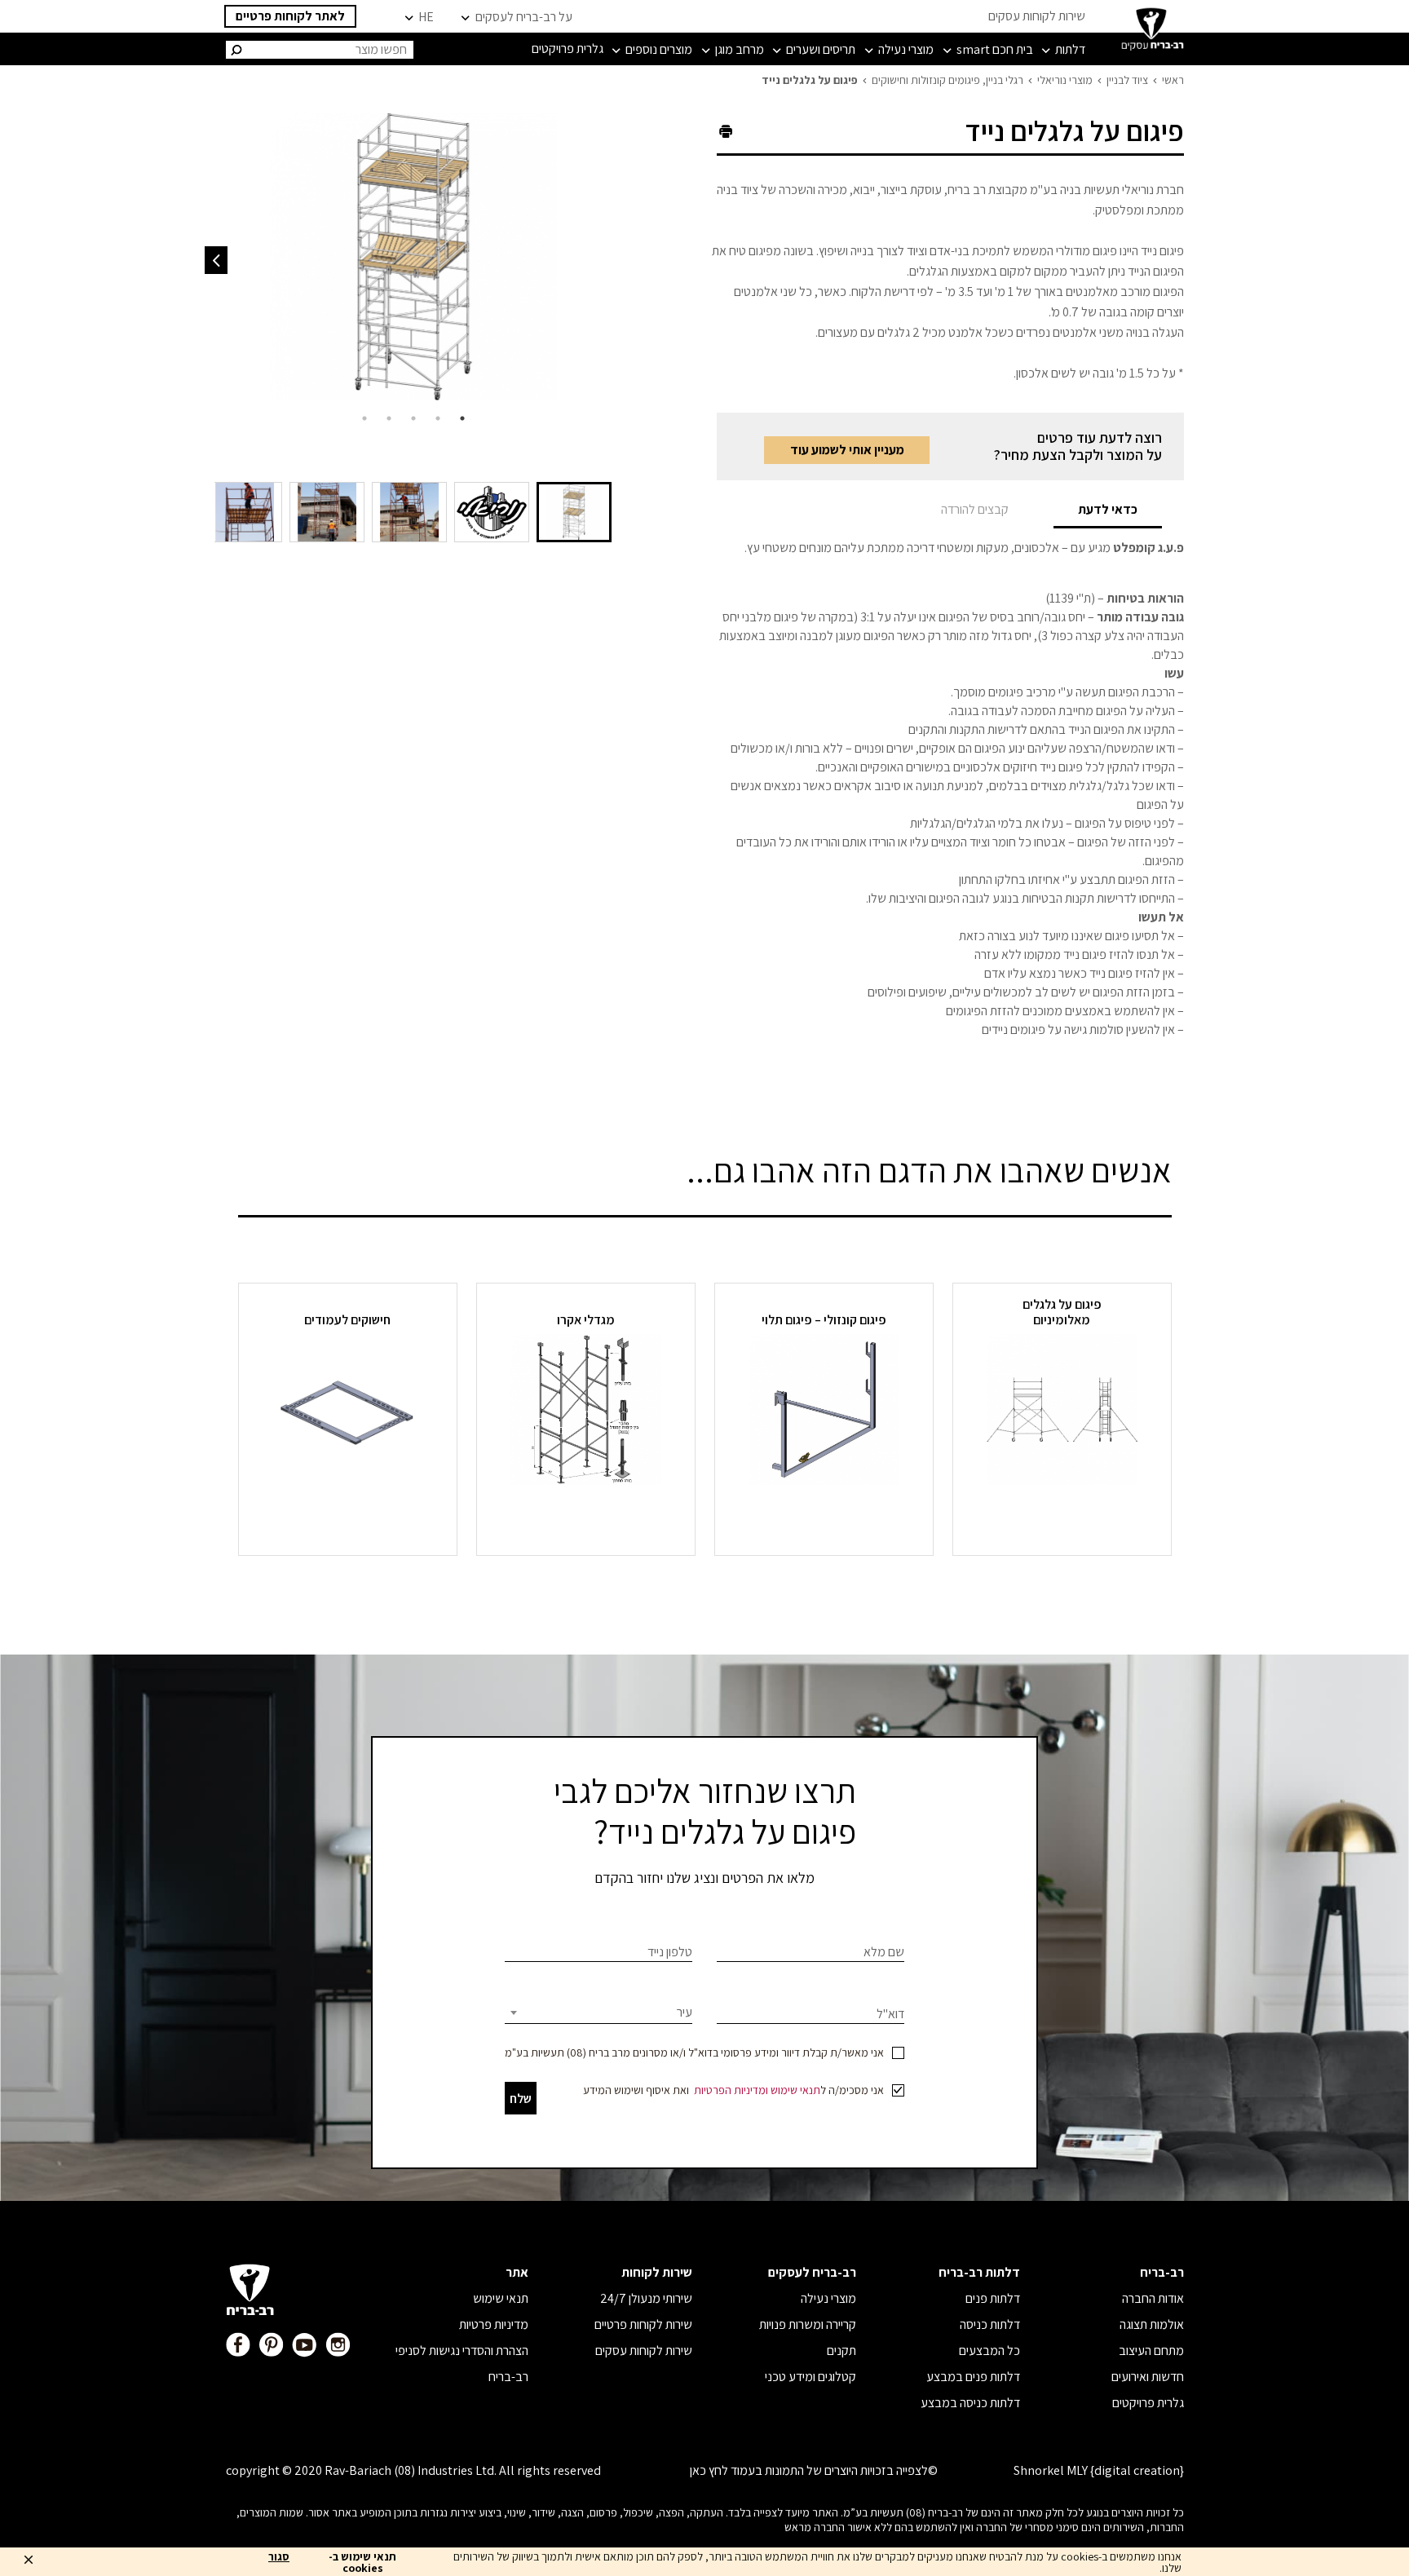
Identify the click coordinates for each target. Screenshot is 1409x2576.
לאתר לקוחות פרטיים (290, 16)
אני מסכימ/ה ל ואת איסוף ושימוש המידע (733, 2090)
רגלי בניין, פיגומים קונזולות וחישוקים (947, 80)
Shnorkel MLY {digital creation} (1099, 2470)
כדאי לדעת (1108, 509)
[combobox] (598, 2013)
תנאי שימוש (795, 2090)
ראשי (1173, 80)
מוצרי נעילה (828, 2298)
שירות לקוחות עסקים (1037, 16)
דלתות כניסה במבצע (970, 2403)
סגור (279, 2557)
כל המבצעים (989, 2351)
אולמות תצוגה (1152, 2324)
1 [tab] (462, 418)
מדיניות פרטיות (494, 2324)
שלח (521, 2099)
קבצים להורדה (975, 509)
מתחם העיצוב (1151, 2351)
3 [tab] (413, 418)
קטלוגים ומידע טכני (811, 2377)
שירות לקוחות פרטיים (643, 2324)
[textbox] (598, 2013)
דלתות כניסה (990, 2324)
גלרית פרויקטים (1148, 2403)
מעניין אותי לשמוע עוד (847, 450)
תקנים (841, 2351)
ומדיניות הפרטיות (731, 2090)
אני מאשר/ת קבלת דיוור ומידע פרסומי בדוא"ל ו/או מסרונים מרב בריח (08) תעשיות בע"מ (694, 2052)
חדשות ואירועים (1148, 2377)
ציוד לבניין (1127, 80)
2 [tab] (438, 418)
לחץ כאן (709, 2470)
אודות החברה (1153, 2298)
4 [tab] (389, 418)
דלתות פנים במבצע (973, 2377)
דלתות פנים (993, 2298)
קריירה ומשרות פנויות (808, 2324)
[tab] (1108, 509)
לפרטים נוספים (1062, 1515)
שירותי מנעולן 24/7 (646, 2298)
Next (216, 260)
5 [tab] (364, 418)
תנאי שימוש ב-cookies (362, 2562)
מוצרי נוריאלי (1065, 80)
